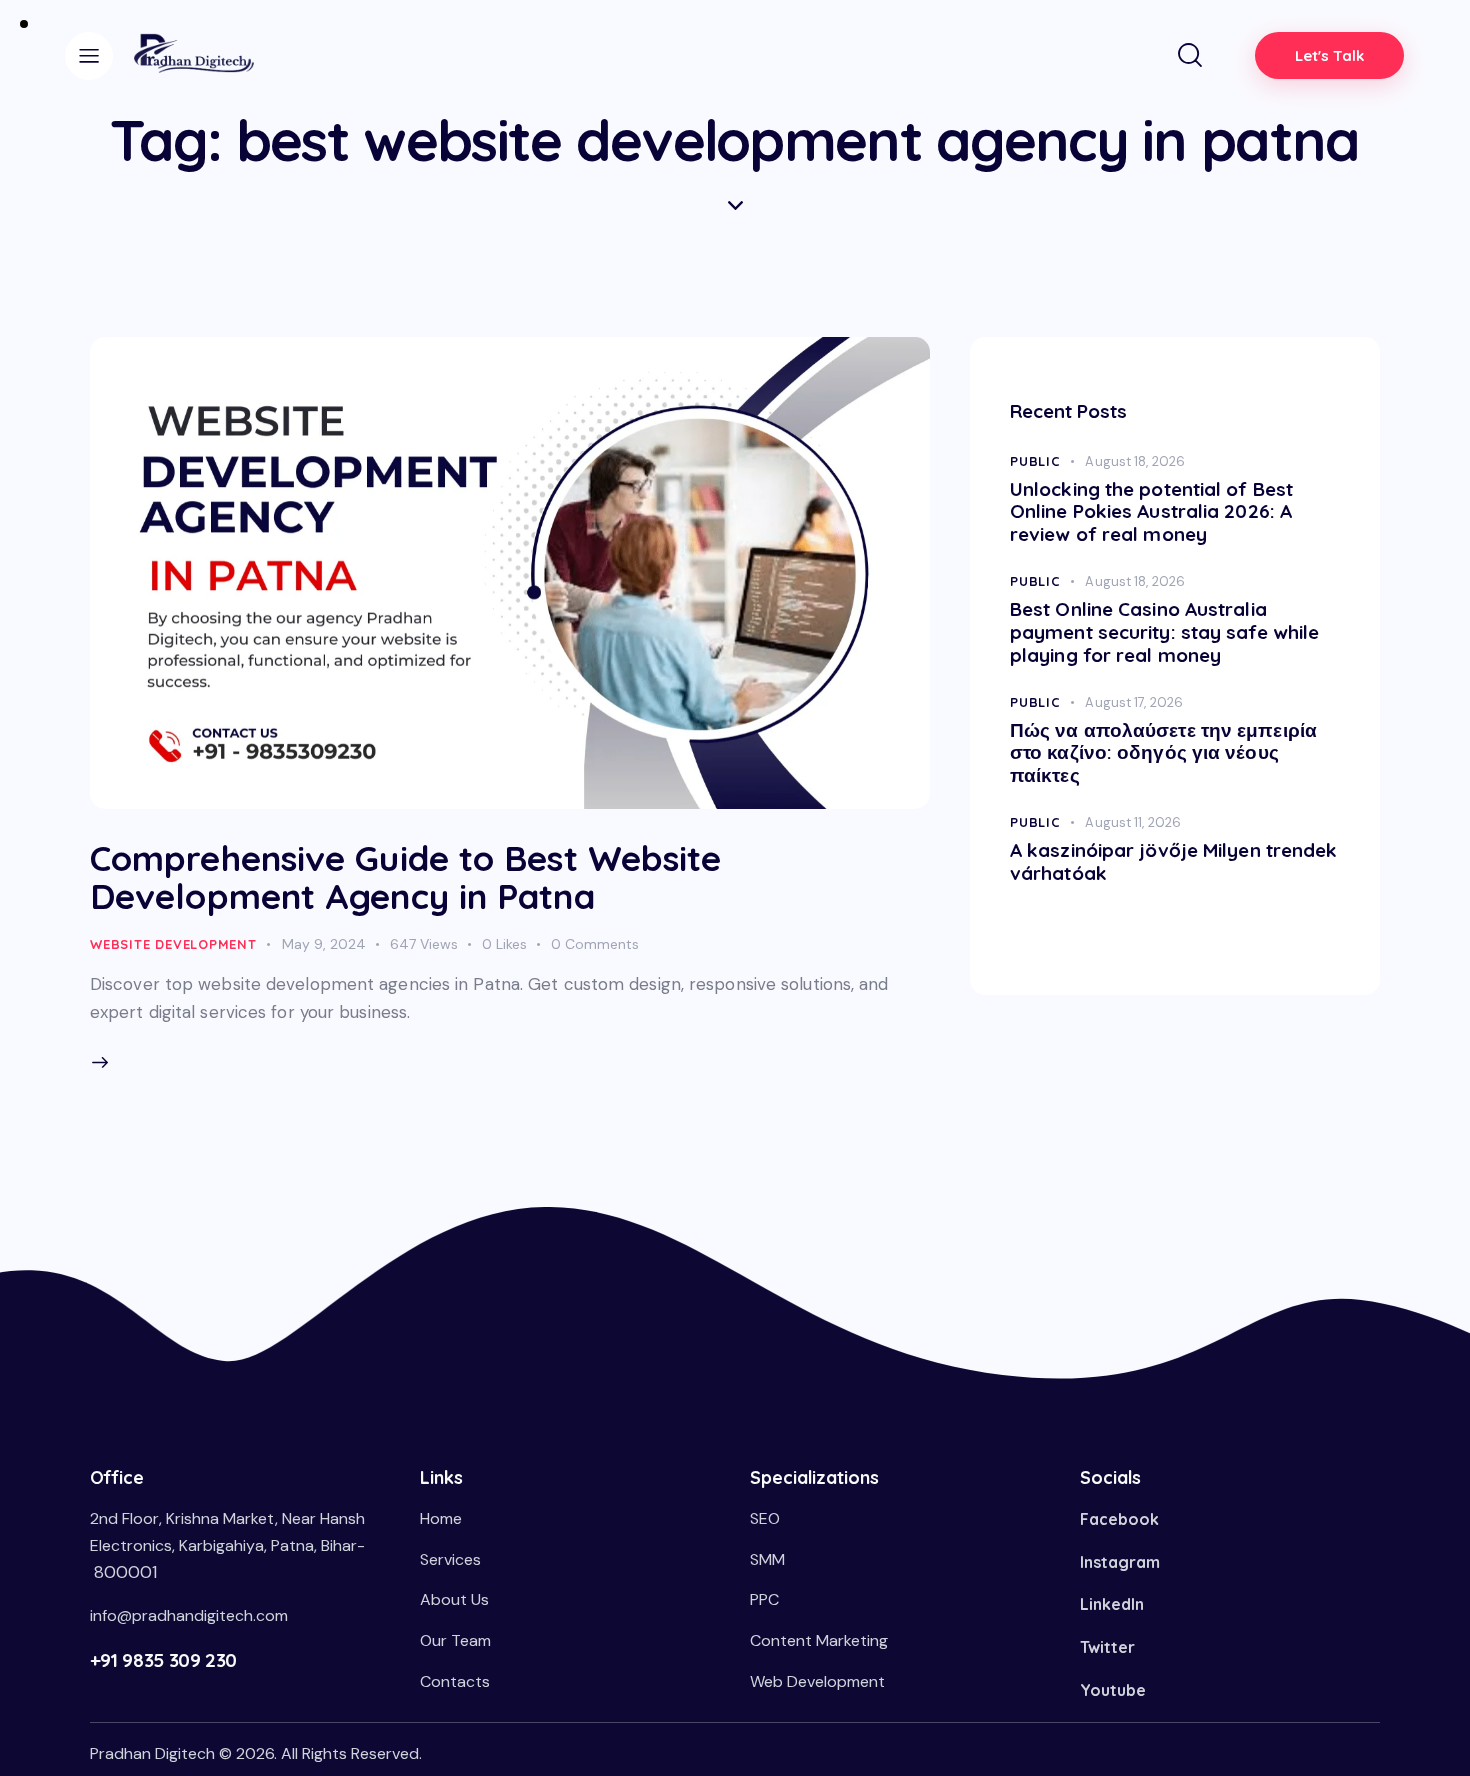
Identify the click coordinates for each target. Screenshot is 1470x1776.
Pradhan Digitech (152, 1753)
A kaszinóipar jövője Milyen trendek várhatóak (1174, 862)
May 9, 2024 (324, 944)
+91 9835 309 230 (163, 1660)
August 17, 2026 (1134, 702)
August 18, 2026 (1135, 461)
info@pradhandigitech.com (189, 1615)
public (1035, 461)
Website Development (173, 944)
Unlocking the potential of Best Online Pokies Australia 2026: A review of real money (1151, 512)
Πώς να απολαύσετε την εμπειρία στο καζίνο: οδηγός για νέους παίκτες (1163, 753)
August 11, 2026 (1133, 822)
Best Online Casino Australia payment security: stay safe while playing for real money (1164, 632)
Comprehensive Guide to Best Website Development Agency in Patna (406, 877)
